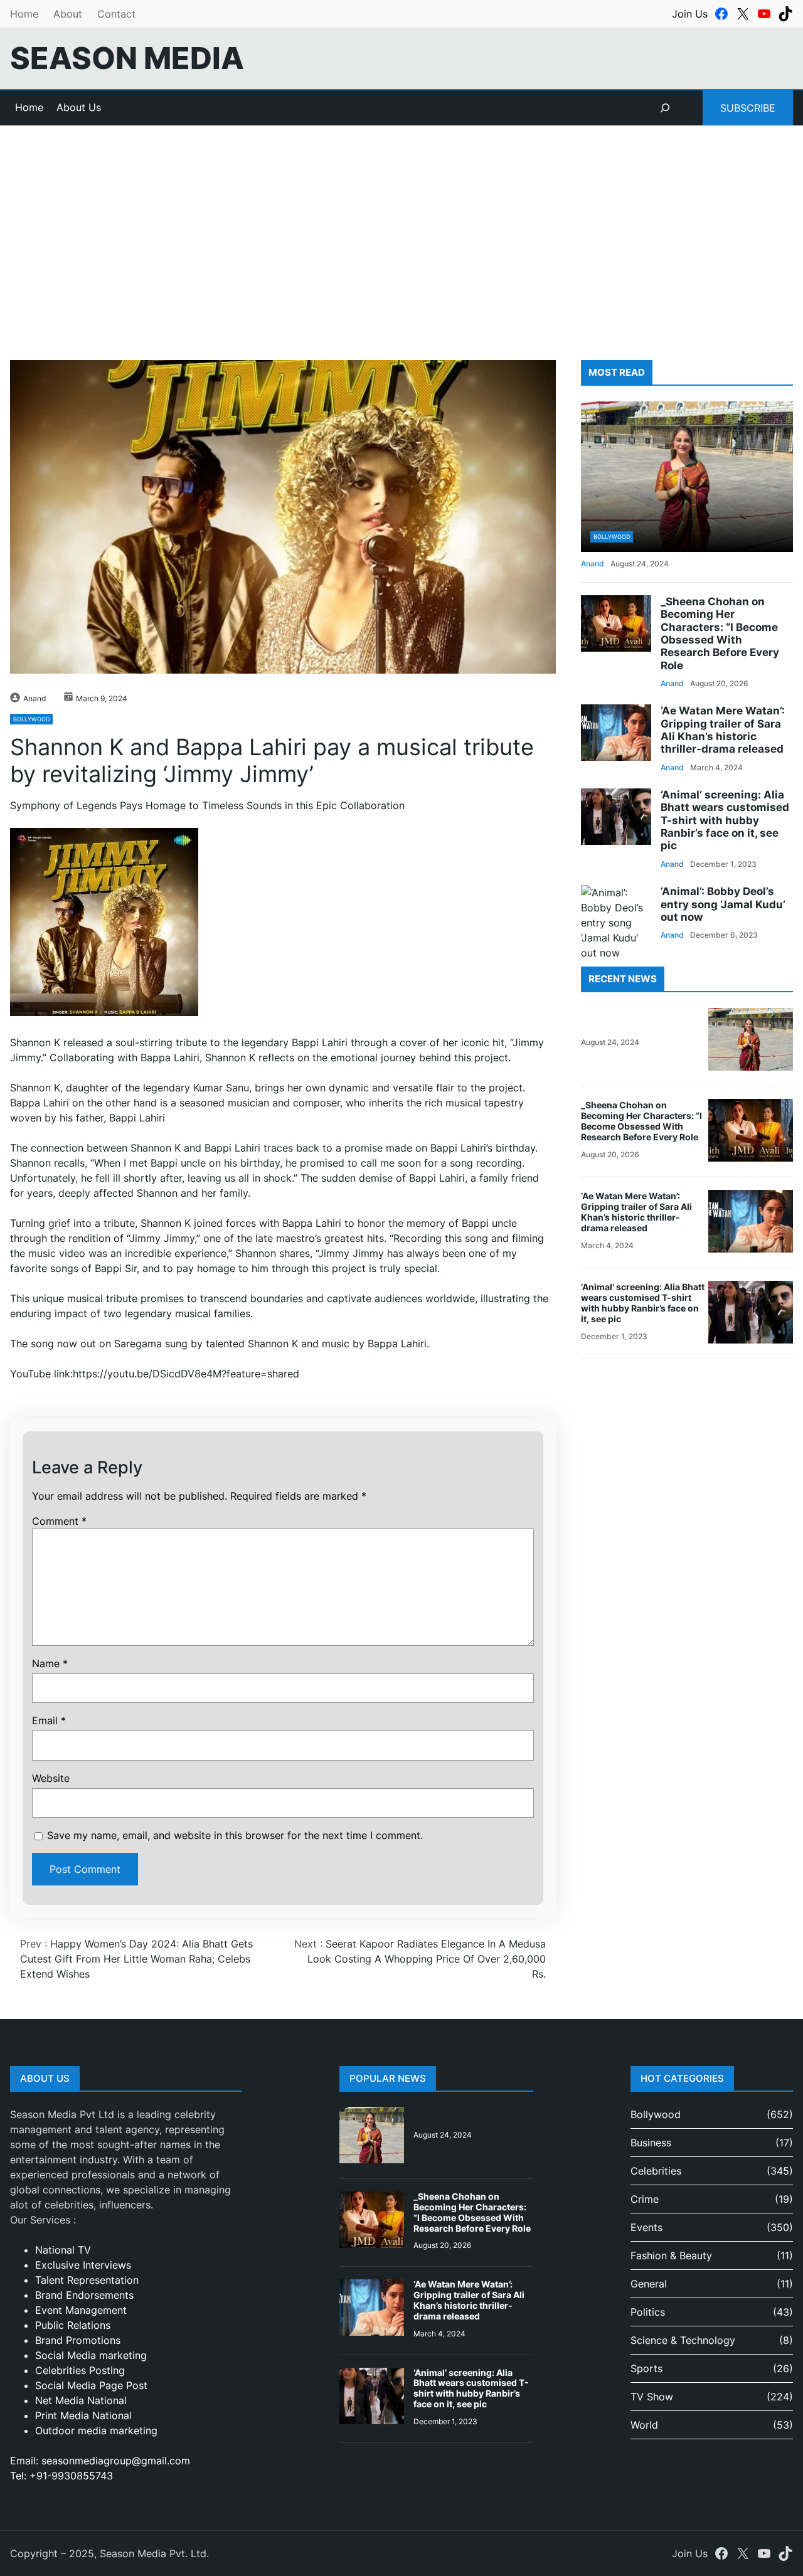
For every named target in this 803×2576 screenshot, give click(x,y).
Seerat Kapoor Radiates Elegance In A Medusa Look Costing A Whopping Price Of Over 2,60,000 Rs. (427, 1959)
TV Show (652, 2397)
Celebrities (656, 2171)
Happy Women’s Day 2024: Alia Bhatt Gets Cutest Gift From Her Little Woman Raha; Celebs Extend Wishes (136, 1959)
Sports (646, 2368)
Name (50, 1663)
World (644, 2425)
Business (651, 2143)
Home (24, 14)
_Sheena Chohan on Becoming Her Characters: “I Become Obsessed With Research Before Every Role (720, 633)
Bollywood (31, 719)
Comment (59, 1521)
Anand (35, 698)
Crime (645, 2199)
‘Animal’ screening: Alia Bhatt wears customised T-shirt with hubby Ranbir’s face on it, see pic (725, 820)
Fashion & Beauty (671, 2255)
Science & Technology (683, 2340)
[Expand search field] (665, 108)
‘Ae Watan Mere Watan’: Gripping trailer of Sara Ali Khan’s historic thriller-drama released (723, 730)
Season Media (127, 58)
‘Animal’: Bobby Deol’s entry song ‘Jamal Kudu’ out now (723, 904)
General (649, 2284)
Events (646, 2227)
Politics (648, 2312)
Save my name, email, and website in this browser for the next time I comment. (235, 1835)
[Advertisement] (401, 228)
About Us (79, 107)
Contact (116, 14)
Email (49, 1720)
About (68, 14)
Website (51, 1778)
